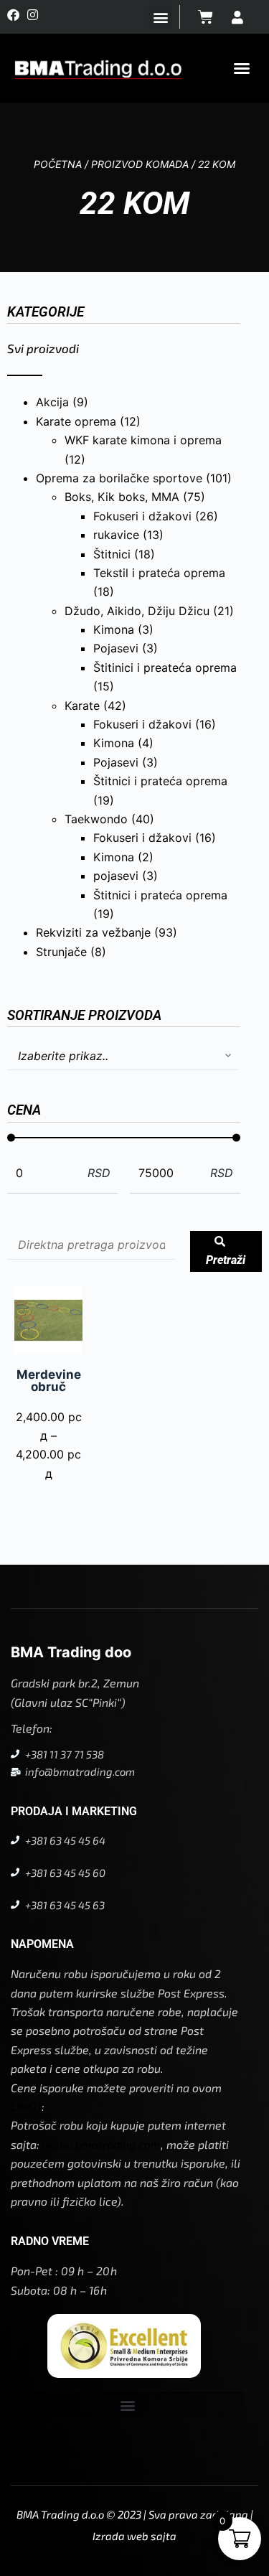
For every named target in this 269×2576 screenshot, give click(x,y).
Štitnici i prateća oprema (160, 781)
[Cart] (206, 17)
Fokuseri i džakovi (142, 516)
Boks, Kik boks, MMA (122, 497)
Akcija (52, 402)
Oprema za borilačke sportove (119, 478)
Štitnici (112, 554)
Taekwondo (96, 819)
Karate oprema (76, 421)
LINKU (26, 2106)
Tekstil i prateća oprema (159, 573)
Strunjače (61, 952)
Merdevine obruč (49, 1381)
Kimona (114, 629)
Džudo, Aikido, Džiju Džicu (137, 611)
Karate (82, 706)
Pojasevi (116, 648)
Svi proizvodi (43, 348)
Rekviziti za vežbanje (93, 932)
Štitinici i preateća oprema (165, 668)
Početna (58, 164)
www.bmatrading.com (102, 2144)
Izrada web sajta (134, 2536)
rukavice (116, 535)
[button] (160, 17)
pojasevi (116, 876)
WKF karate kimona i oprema (143, 440)
